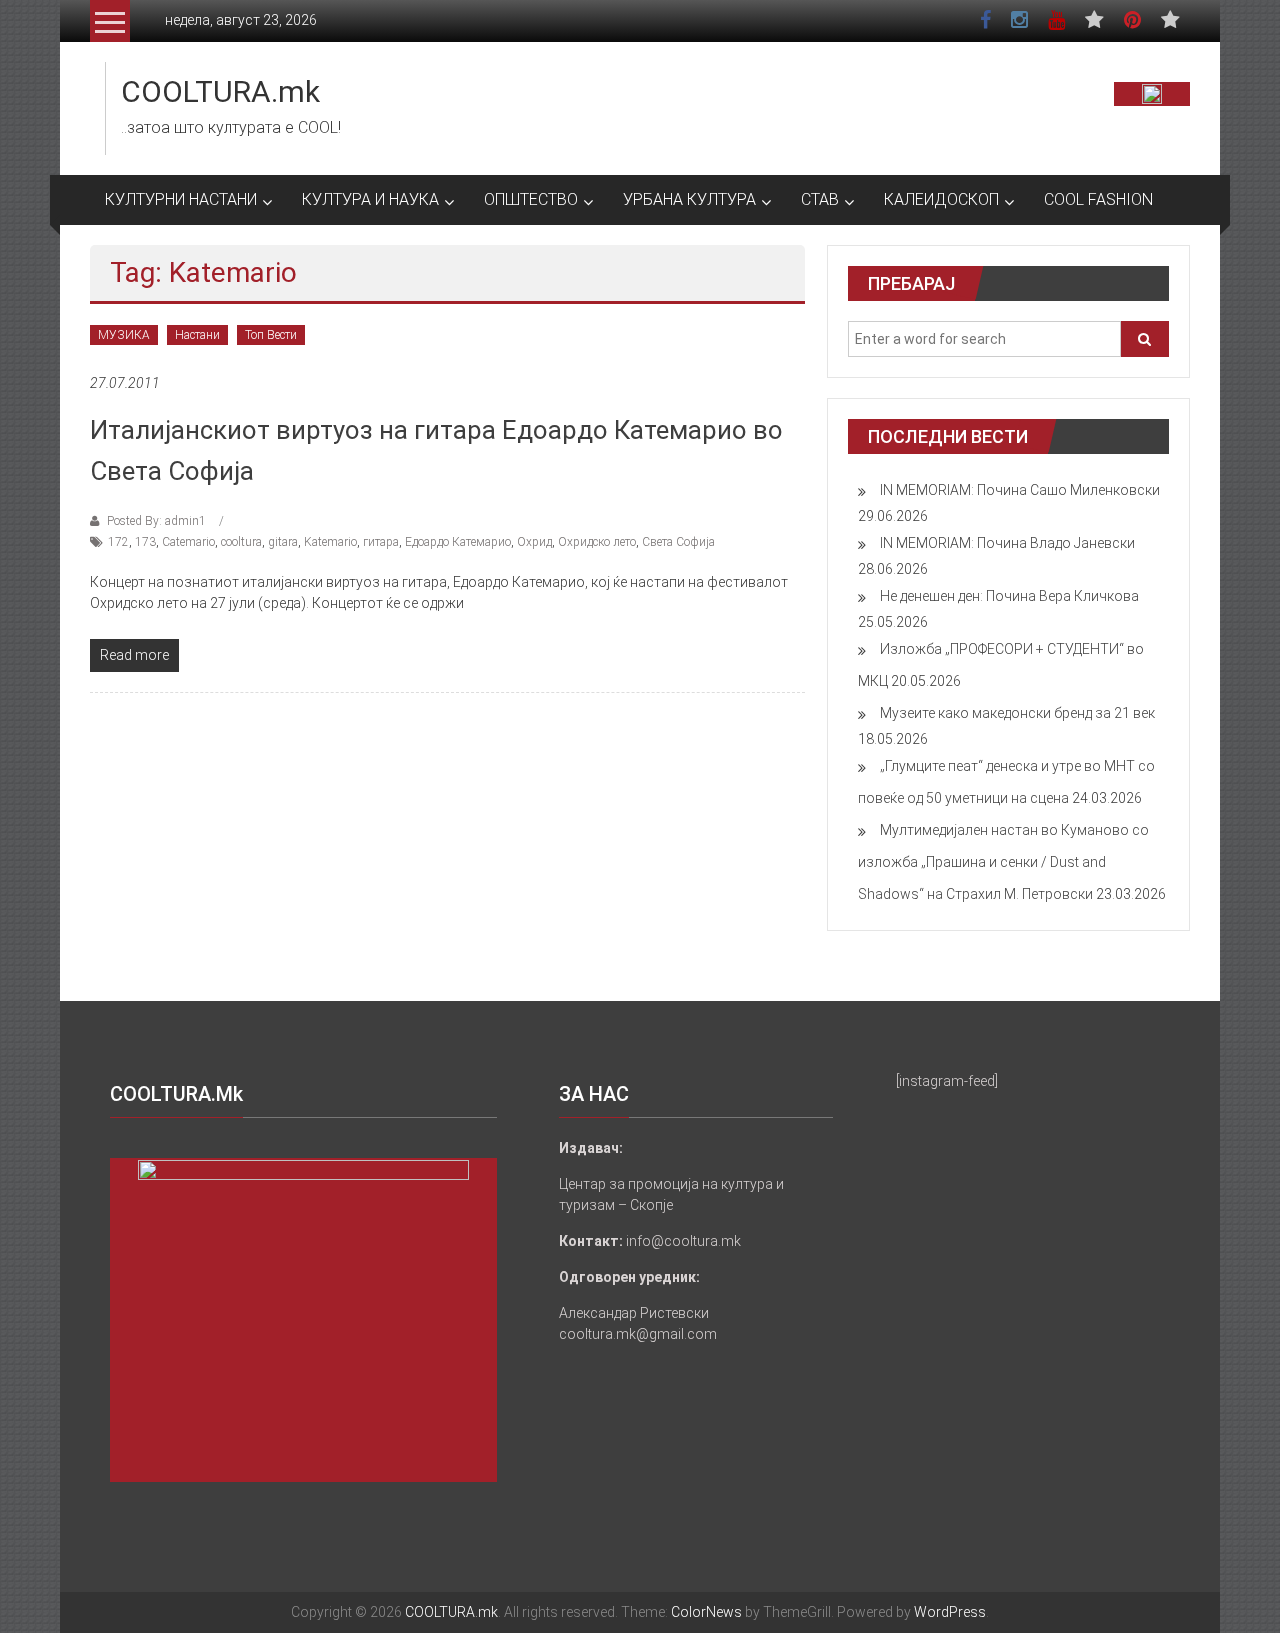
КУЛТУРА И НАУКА (370, 199)
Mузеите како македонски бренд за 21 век (1017, 713)
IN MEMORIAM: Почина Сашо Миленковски (1020, 490)
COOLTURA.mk (220, 91)
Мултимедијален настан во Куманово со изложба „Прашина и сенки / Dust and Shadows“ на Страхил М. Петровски (1003, 862)
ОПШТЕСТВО (531, 199)
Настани (197, 335)
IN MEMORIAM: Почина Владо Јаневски (1007, 543)
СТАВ (820, 199)
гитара (381, 542)
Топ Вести (271, 335)
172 (118, 542)
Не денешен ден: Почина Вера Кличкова (1009, 596)
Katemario (330, 542)
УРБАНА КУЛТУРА (689, 199)
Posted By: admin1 (156, 521)
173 (145, 542)
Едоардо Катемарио (458, 542)
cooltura (241, 542)
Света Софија (678, 542)
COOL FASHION (1098, 199)
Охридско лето (597, 542)
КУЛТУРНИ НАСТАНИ (181, 199)
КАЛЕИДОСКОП (941, 199)
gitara (283, 542)
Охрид (534, 542)
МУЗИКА (124, 335)
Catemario (188, 542)
